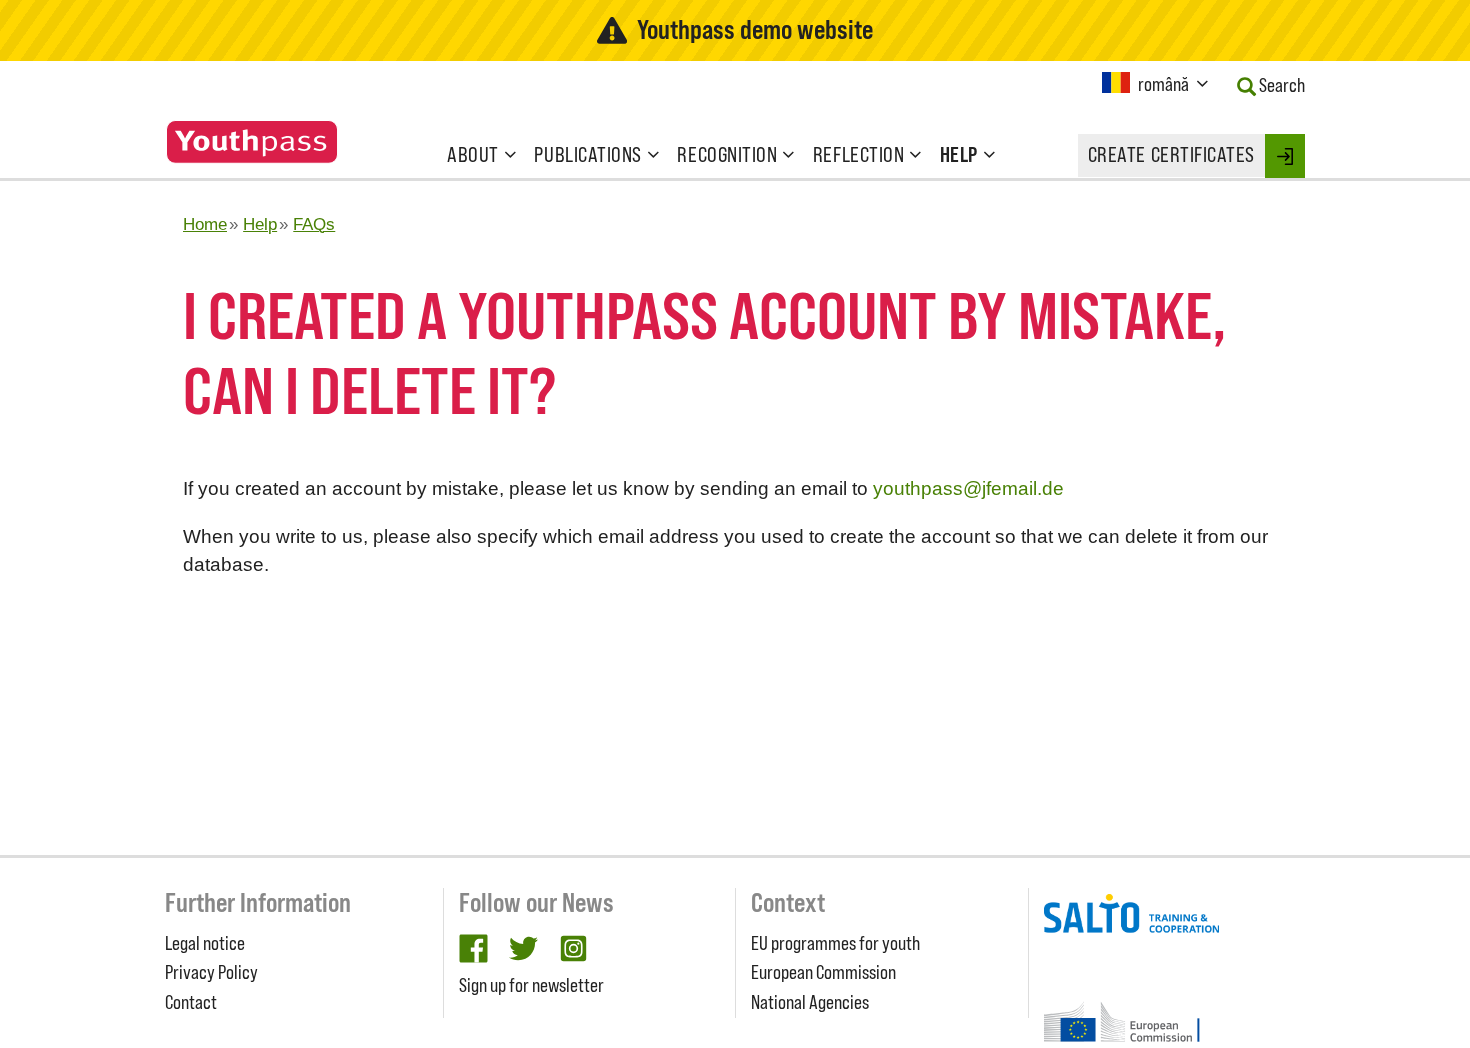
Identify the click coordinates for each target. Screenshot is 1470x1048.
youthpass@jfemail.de (968, 488)
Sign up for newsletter (531, 985)
